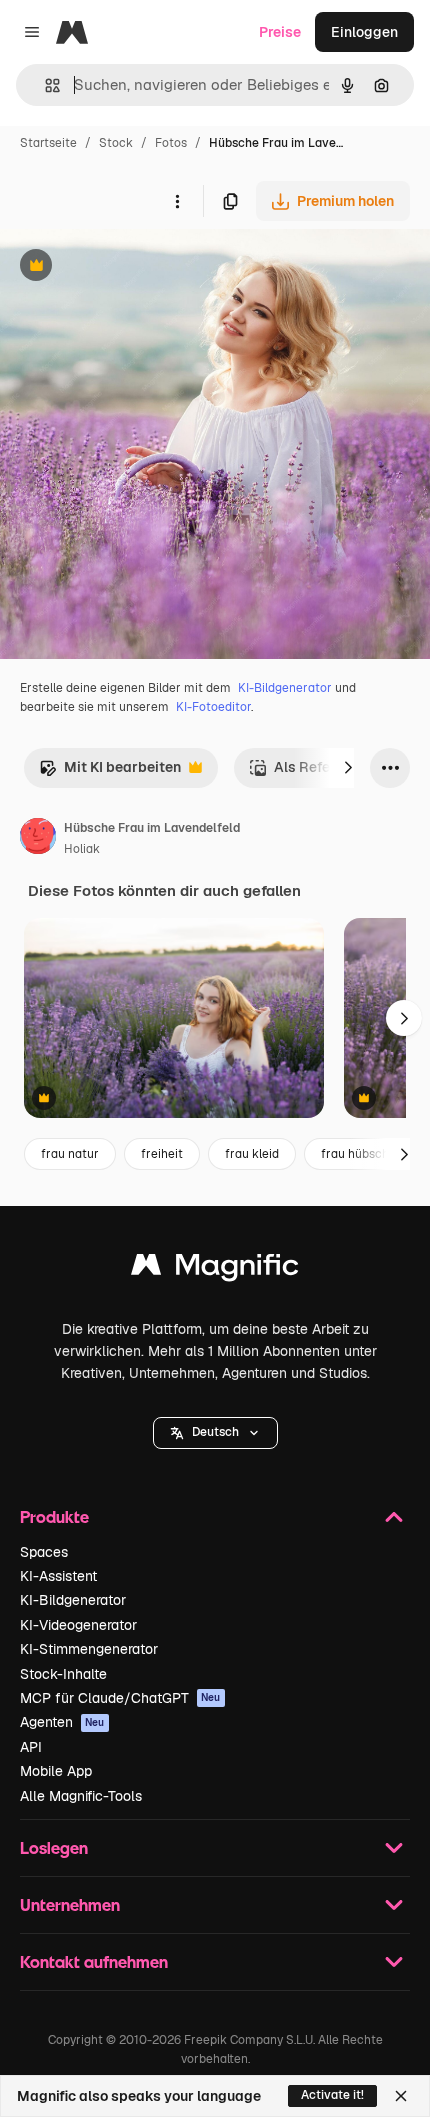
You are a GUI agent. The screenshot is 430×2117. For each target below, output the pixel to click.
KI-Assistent (58, 1576)
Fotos (171, 143)
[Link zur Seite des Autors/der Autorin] (38, 839)
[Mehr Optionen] (177, 201)
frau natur (70, 1154)
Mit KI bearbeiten (110, 772)
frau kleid (252, 1154)
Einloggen (364, 32)
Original (128, 267)
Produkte (54, 1516)
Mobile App (56, 1771)
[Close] (401, 2096)
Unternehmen (70, 1904)
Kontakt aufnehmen (94, 1961)
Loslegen (54, 1847)
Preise (280, 32)
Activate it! (332, 2095)
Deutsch (215, 1432)
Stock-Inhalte (63, 1674)
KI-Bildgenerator (285, 688)
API (31, 1747)
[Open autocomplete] (44, 85)
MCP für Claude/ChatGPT (120, 1698)
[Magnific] (215, 1269)
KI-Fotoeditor (213, 707)
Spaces (44, 1552)
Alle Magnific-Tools (81, 1796)
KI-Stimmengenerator (89, 1649)
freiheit (162, 1154)
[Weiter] (348, 768)
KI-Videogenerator (78, 1625)
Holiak (82, 849)
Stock (116, 143)
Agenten (62, 1722)
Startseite (48, 143)
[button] (215, 1433)
